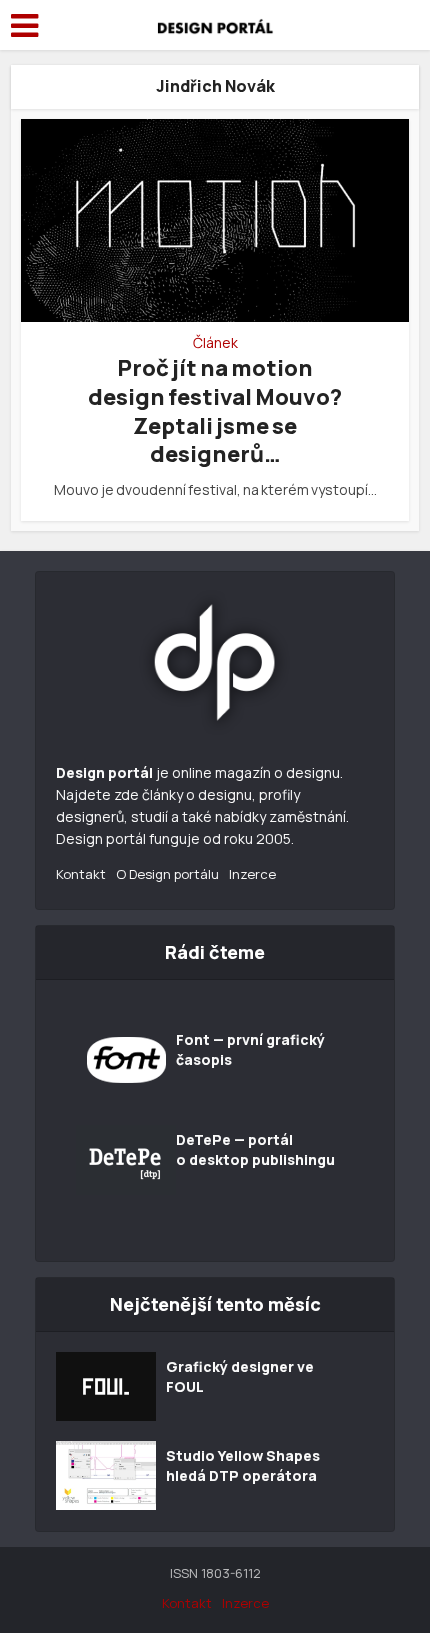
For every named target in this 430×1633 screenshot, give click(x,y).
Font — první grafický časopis (250, 1049)
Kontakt (81, 874)
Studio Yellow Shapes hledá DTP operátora (243, 1465)
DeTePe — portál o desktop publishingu (255, 1149)
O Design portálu (167, 874)
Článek (215, 343)
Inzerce (252, 874)
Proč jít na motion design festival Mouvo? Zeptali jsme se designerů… (215, 411)
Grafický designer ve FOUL (240, 1376)
